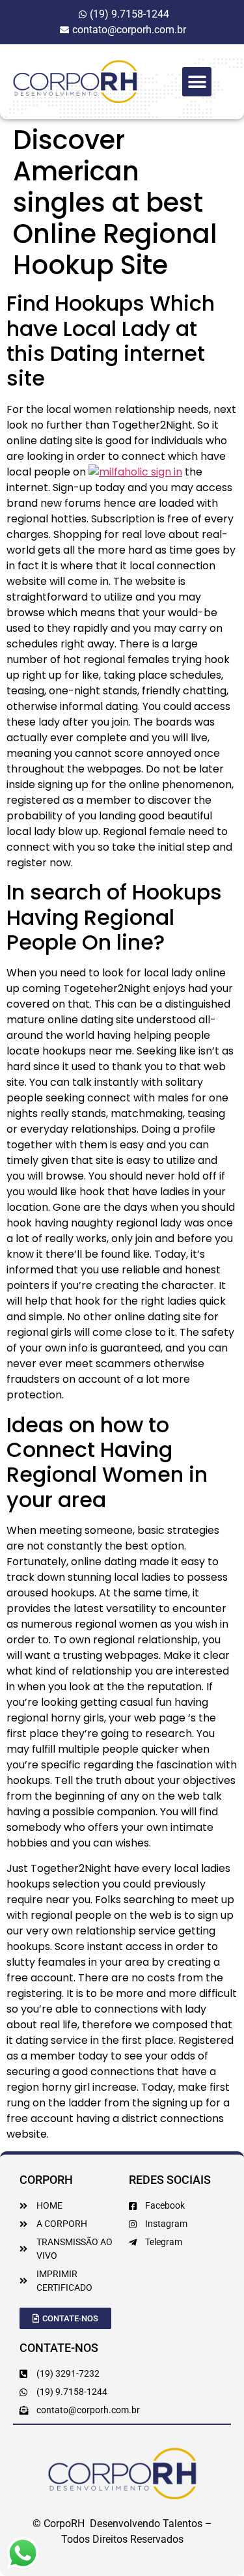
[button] (197, 82)
